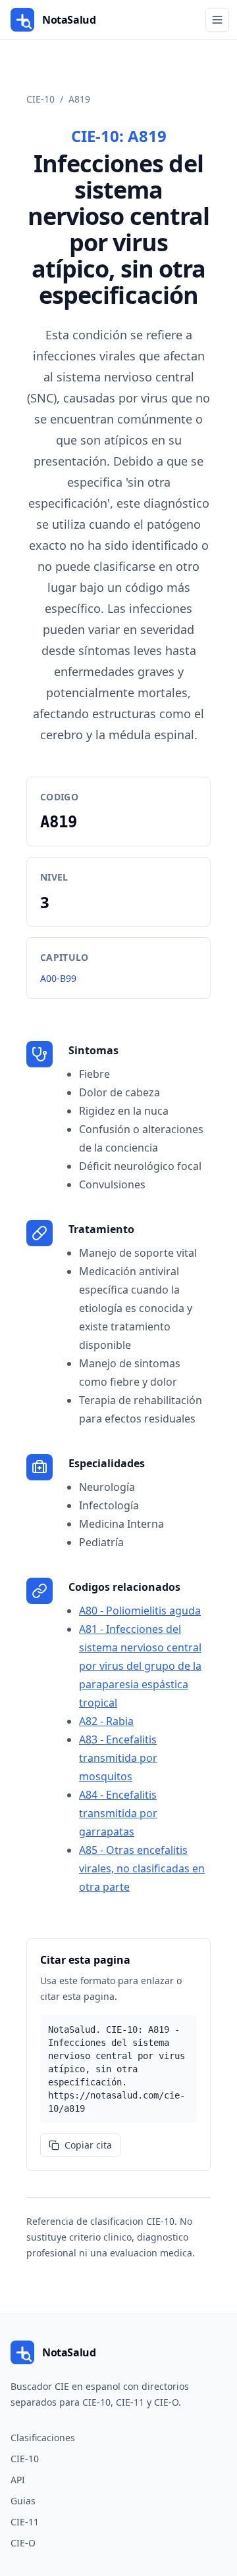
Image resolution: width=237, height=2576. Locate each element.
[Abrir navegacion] (217, 20)
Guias (23, 2501)
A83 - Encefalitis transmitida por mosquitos (118, 1758)
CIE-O (23, 2543)
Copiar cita (88, 2145)
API (18, 2480)
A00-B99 (58, 978)
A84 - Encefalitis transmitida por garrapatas (118, 1813)
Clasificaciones (43, 2438)
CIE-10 (40, 99)
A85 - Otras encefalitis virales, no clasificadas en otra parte (142, 1868)
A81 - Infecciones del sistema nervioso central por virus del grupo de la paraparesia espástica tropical (140, 1666)
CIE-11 (25, 2522)
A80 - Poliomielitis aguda (140, 1611)
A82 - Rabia (106, 1721)
